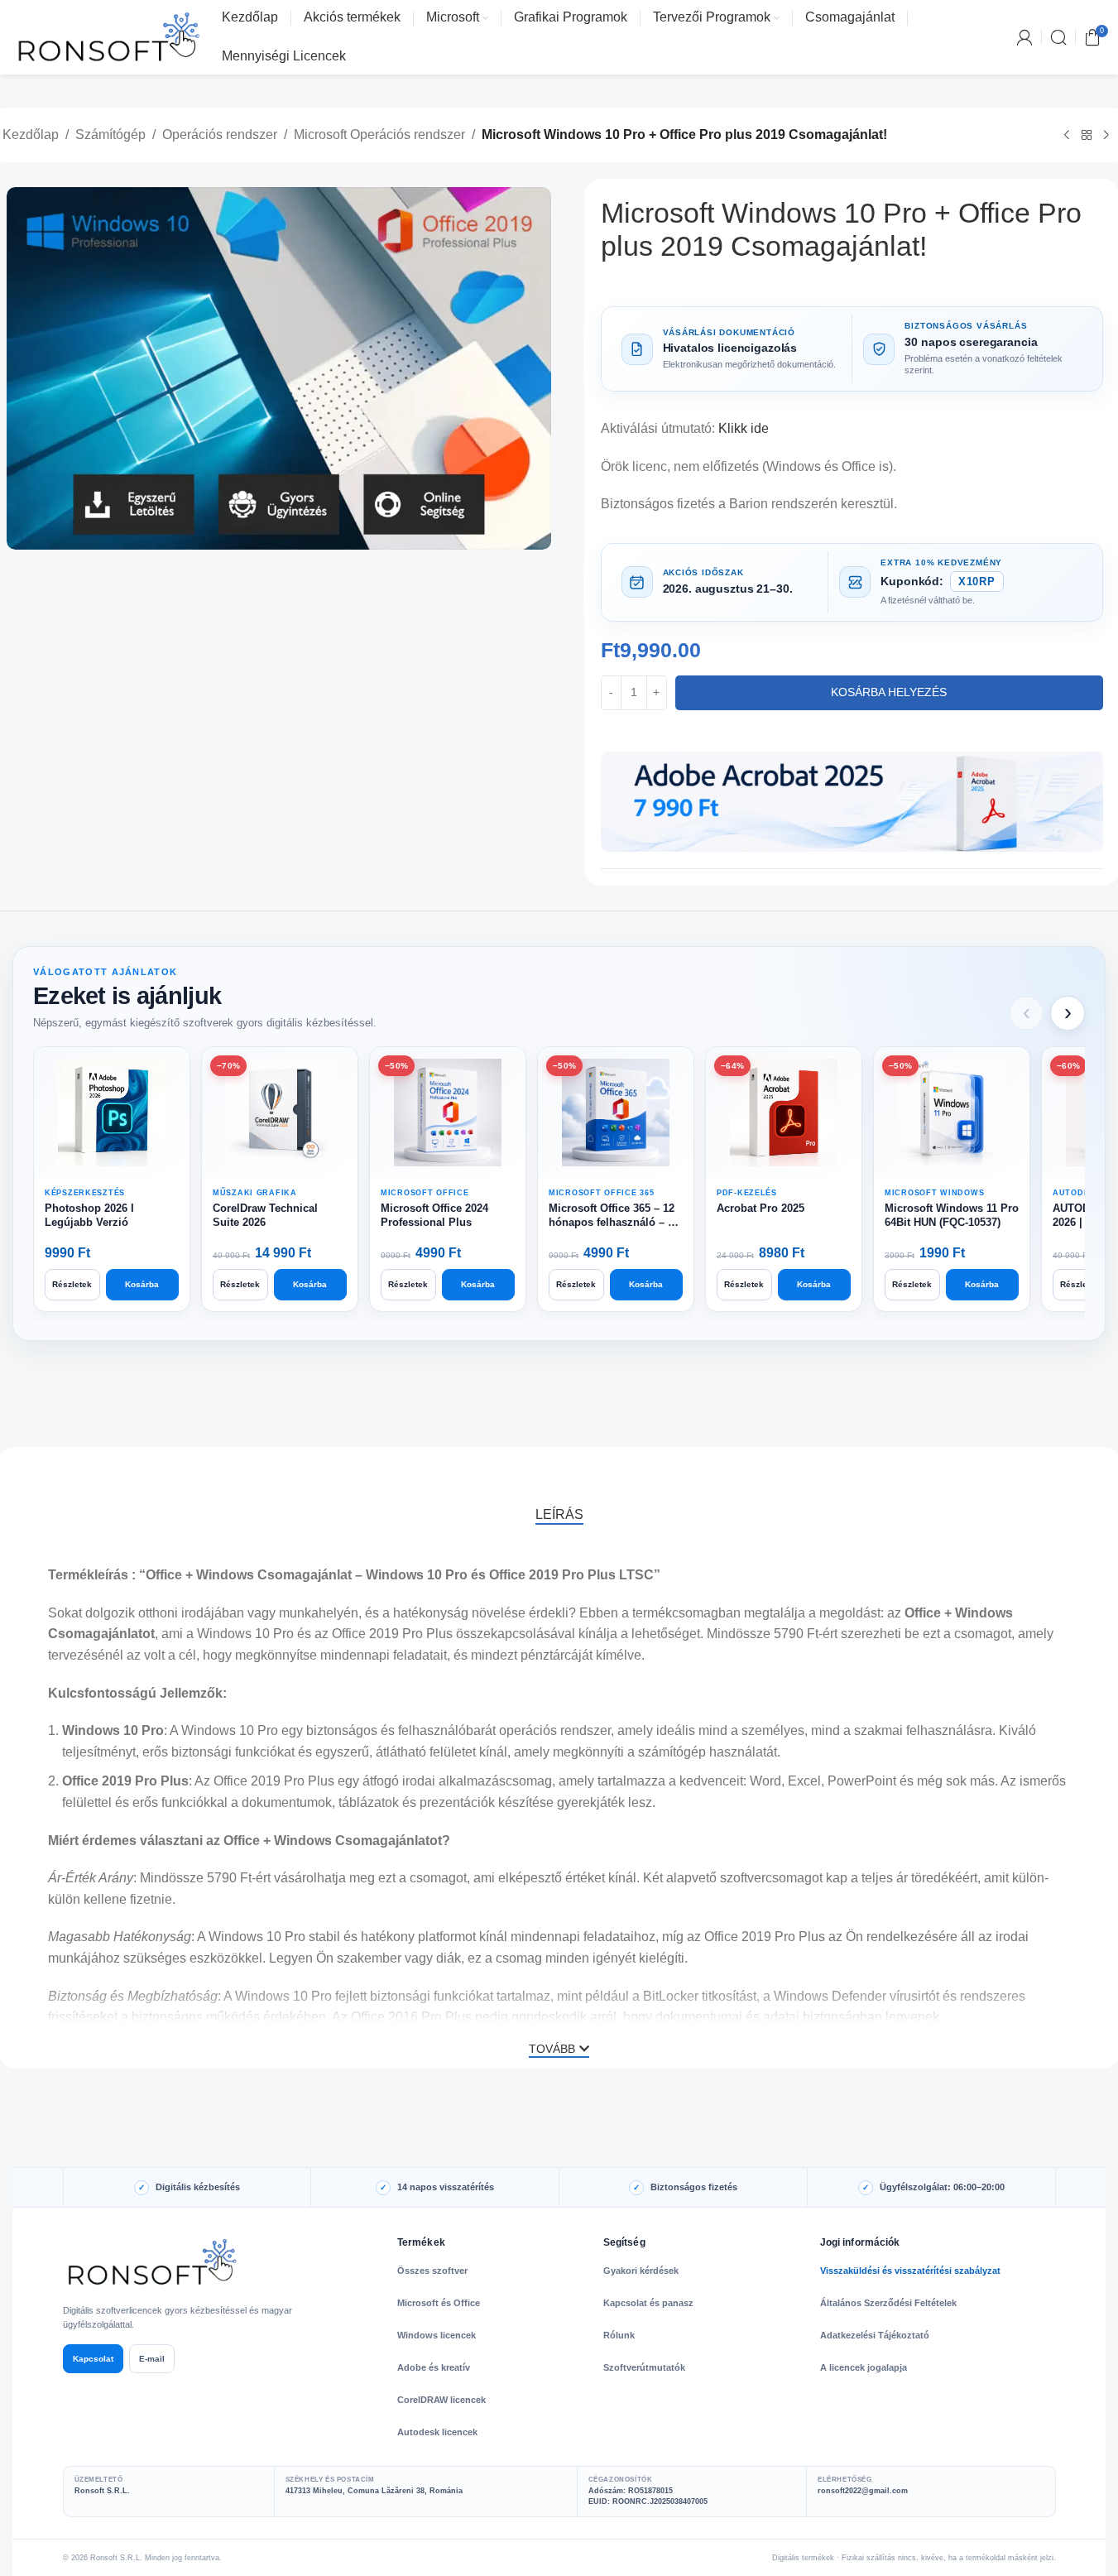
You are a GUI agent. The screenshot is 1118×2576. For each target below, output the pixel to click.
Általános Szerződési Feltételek (888, 2303)
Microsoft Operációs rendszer (379, 135)
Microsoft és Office (439, 2303)
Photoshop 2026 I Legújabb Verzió (89, 1215)
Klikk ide (744, 428)
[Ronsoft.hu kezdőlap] (154, 2262)
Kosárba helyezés (889, 692)
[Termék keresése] (1058, 37)
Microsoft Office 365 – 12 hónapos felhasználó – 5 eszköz (612, 1216)
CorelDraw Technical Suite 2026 (265, 1215)
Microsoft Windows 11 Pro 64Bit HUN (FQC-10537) (952, 1215)
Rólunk (619, 2335)
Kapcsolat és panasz (648, 2303)
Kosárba (142, 1284)
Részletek (72, 1284)
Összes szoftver (432, 2271)
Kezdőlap (31, 135)
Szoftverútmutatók (644, 2367)
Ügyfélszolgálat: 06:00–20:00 (942, 2187)
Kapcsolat (93, 2359)
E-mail (152, 2359)
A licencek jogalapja (864, 2367)
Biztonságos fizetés (694, 2187)
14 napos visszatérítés (446, 2187)
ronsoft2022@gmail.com (863, 2491)
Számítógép (110, 135)
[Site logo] (109, 36)
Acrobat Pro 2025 (761, 1208)
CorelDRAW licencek (441, 2400)
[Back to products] (1087, 136)
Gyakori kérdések (641, 2271)
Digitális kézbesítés (198, 2187)
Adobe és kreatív (434, 2367)
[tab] (559, 1514)
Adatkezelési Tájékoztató (875, 2335)
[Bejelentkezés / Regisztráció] (1024, 37)
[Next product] (1106, 136)
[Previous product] (1067, 136)
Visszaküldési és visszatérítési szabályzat (910, 2271)
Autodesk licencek (437, 2432)
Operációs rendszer (220, 135)
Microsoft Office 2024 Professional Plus (434, 1215)
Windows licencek (437, 2335)
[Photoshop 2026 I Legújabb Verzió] (112, 1113)
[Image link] (852, 801)
